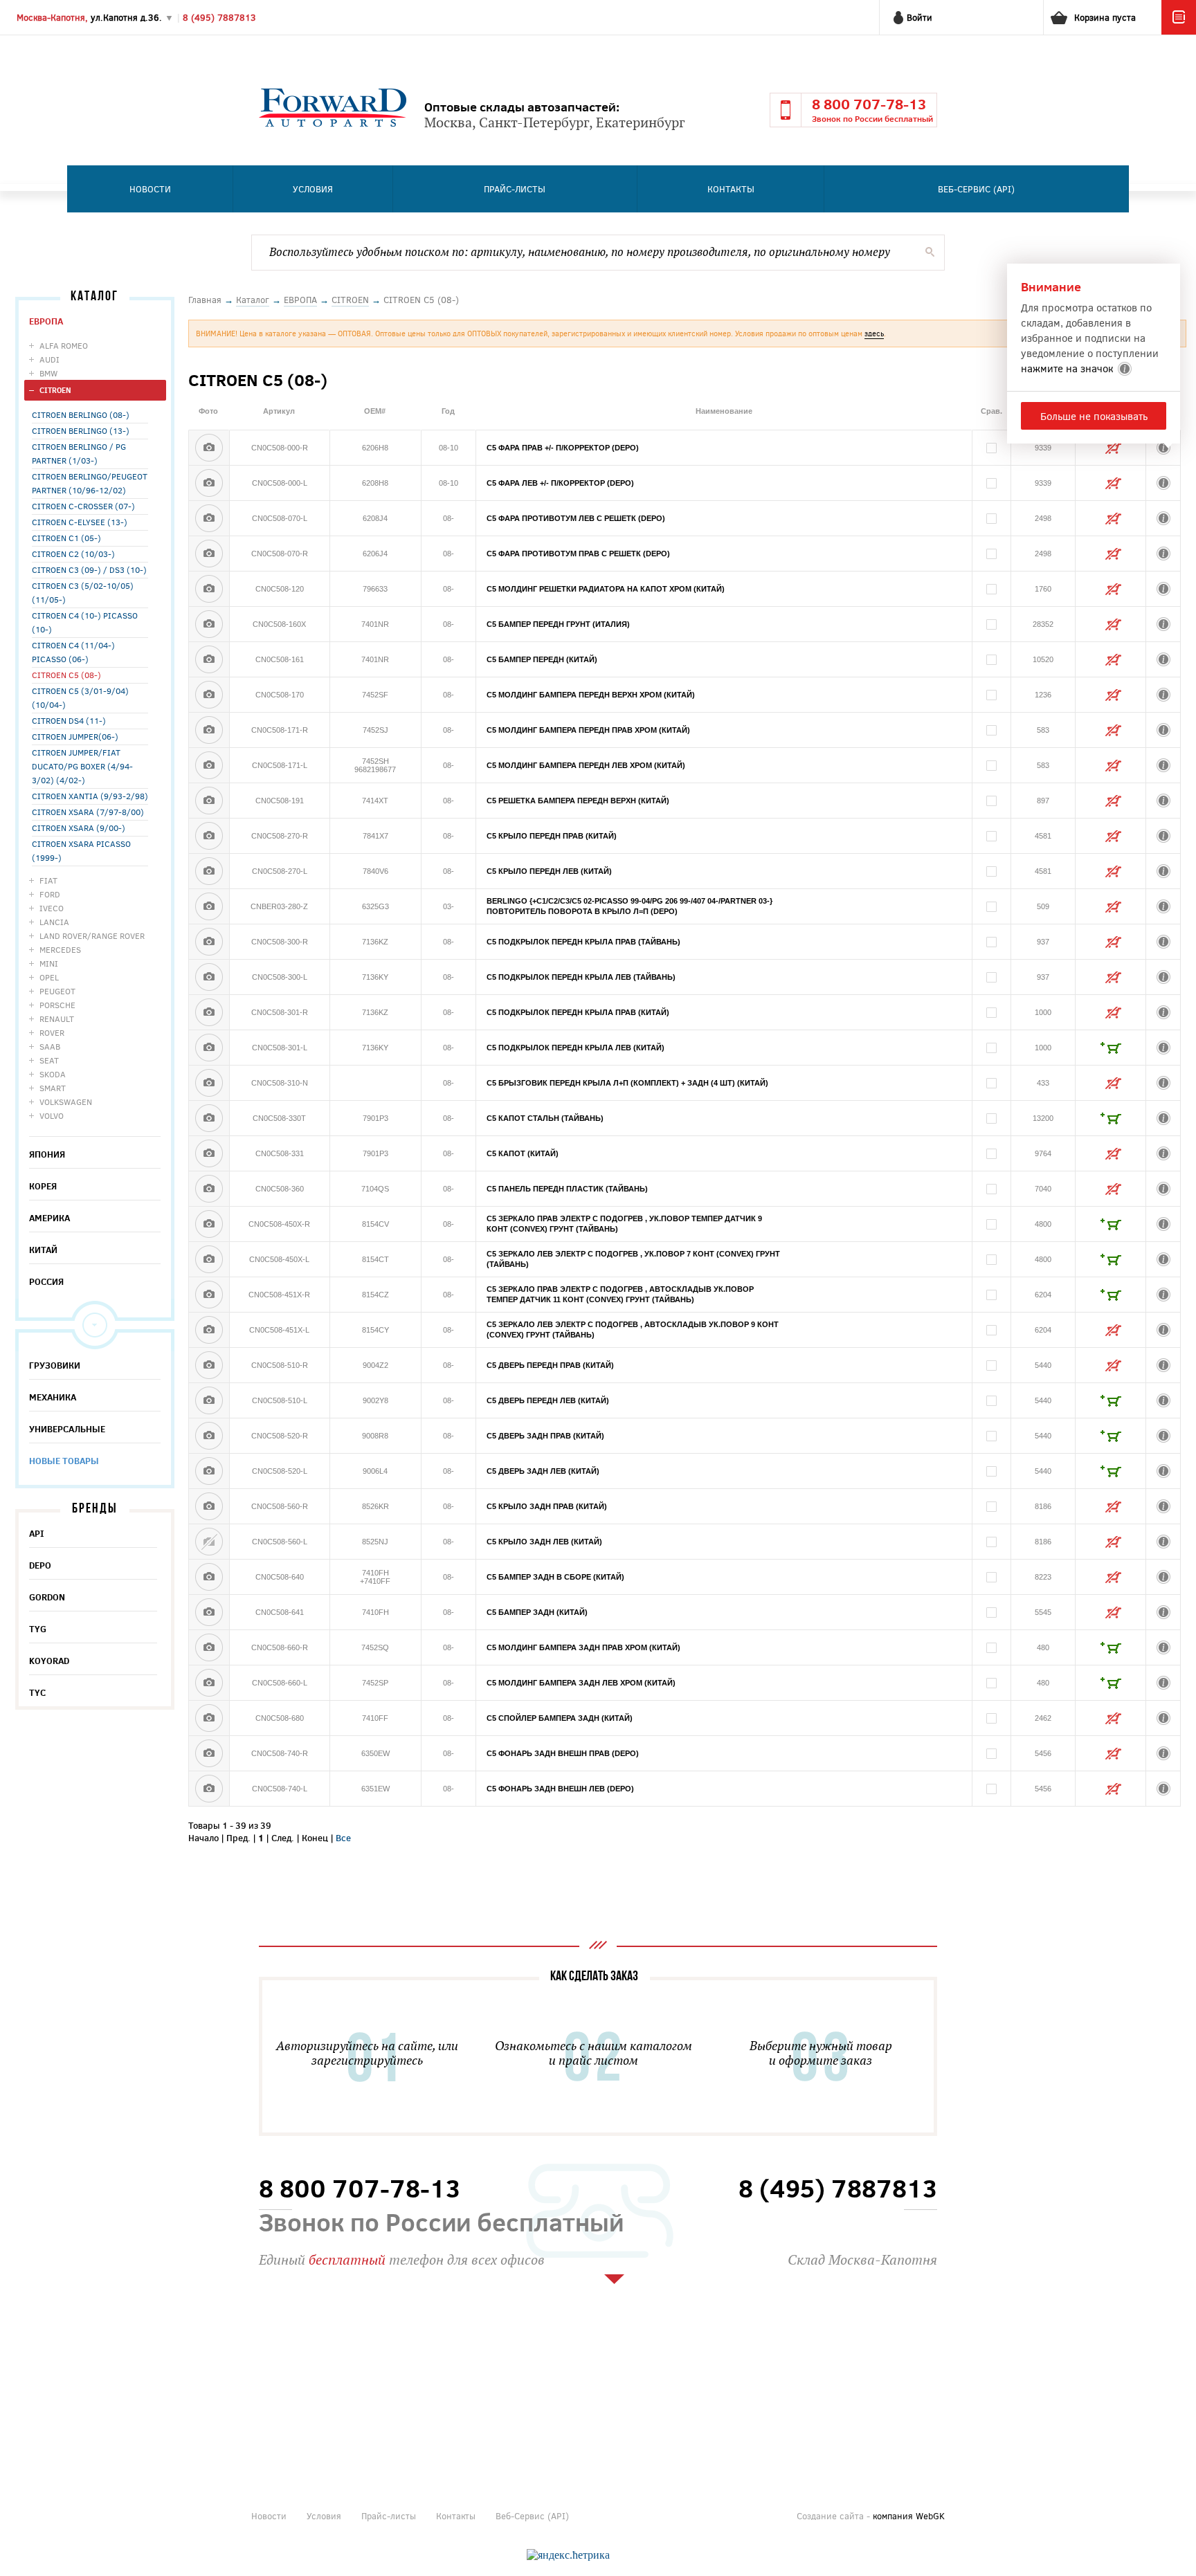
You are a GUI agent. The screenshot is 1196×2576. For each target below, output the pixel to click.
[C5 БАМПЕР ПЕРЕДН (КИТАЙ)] (209, 659)
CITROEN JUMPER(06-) (75, 736)
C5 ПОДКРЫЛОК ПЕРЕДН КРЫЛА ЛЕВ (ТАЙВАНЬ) (581, 977)
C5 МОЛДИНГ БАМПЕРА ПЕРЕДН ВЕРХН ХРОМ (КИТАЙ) (591, 695)
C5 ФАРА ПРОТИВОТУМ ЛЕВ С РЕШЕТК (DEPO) (576, 518)
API (37, 1533)
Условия (313, 189)
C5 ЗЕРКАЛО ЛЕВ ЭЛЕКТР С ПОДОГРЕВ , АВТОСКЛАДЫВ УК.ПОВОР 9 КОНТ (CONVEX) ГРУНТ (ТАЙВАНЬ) (633, 1330)
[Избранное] (1179, 31)
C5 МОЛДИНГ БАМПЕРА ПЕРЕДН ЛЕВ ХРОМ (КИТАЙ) (586, 765)
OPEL (49, 977)
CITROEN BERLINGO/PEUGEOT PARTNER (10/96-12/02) (90, 483)
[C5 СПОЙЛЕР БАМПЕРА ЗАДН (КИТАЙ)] (209, 1718)
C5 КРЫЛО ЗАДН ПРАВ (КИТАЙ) (547, 1506)
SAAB (50, 1046)
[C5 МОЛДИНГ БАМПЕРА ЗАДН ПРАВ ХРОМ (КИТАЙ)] (209, 1647)
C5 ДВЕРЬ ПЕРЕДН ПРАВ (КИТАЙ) (550, 1365)
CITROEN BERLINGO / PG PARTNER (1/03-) (79, 453)
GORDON (47, 1597)
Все (343, 1838)
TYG (38, 1629)
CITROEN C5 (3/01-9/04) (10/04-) (80, 697)
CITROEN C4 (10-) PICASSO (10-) (85, 622)
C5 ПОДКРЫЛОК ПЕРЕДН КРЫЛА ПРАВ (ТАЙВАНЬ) (583, 942)
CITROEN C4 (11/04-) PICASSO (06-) (73, 652)
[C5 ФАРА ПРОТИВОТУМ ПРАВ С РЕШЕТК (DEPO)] (209, 554)
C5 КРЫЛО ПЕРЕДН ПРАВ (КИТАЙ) (552, 836)
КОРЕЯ (43, 1186)
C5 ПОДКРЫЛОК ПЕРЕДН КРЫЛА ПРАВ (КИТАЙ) (578, 1012)
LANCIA (54, 922)
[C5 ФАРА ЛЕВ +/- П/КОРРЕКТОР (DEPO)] (209, 483)
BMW (48, 373)
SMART (53, 1088)
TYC (37, 1692)
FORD (50, 894)
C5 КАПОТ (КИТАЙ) (523, 1153)
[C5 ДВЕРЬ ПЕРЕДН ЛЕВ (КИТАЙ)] (209, 1400)
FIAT (48, 880)
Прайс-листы (515, 189)
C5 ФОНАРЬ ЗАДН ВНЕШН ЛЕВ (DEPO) (560, 1789)
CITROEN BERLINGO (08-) (81, 414)
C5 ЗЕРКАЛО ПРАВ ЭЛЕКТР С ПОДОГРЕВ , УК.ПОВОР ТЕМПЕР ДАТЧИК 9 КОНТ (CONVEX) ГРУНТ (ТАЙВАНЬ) (624, 1224)
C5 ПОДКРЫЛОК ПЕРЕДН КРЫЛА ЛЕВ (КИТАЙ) (576, 1048)
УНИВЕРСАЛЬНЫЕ (67, 1429)
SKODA (53, 1074)
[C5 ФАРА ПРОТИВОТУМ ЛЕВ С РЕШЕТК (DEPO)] (209, 518)
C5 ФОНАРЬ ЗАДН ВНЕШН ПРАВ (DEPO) (563, 1753)
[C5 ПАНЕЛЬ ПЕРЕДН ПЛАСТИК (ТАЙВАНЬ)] (209, 1189)
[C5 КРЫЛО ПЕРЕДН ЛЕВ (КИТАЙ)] (209, 871)
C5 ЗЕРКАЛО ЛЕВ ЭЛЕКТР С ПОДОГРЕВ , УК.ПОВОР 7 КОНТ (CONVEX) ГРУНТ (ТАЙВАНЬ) (633, 1259)
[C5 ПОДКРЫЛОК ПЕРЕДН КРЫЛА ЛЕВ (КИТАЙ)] (209, 1048)
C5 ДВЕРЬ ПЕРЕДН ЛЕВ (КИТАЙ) (548, 1400)
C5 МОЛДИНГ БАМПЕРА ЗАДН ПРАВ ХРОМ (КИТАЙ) (583, 1647)
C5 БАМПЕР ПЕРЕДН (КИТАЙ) (542, 659)
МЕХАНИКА (53, 1397)
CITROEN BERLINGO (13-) (81, 430)
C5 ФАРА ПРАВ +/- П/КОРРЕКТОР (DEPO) (563, 448)
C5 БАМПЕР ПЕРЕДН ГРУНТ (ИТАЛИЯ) (558, 624)
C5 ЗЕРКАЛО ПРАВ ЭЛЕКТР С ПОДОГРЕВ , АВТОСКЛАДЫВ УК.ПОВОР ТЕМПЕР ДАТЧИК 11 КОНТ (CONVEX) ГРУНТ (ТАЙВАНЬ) (620, 1294)
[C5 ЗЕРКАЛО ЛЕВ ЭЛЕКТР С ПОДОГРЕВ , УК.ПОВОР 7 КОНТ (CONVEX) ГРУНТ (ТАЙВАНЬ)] (209, 1259)
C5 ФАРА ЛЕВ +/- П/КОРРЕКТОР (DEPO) (560, 483)
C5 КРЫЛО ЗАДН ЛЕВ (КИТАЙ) (544, 1542)
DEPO (40, 1565)
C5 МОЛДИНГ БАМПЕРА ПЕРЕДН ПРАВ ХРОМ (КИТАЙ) (588, 730)
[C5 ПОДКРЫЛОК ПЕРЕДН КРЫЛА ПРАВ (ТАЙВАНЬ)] (209, 942)
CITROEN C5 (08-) (66, 675)
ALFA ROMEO (64, 345)
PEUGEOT (57, 991)
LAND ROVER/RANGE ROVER (92, 935)
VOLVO (52, 1115)
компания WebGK (909, 2516)
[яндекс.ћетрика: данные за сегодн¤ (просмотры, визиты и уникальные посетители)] (568, 2555)
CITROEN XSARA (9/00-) (79, 828)
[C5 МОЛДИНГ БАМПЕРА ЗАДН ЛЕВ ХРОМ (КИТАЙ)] (209, 1683)
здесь (874, 333)
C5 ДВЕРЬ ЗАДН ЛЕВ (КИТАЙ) (543, 1471)
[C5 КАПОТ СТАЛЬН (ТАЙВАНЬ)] (209, 1118)
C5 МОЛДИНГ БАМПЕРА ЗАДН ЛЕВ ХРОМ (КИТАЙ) (581, 1683)
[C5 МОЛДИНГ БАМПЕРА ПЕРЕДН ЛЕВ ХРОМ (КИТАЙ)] (209, 765)
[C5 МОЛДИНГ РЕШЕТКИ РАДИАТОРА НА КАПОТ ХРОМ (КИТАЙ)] (209, 589)
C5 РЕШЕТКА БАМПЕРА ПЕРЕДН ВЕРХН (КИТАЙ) (578, 801)
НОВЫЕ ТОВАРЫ (64, 1461)
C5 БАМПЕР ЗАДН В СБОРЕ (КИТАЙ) (555, 1577)
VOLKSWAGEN (66, 1102)
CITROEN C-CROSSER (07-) (83, 506)
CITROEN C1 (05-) (66, 538)
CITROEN (55, 390)
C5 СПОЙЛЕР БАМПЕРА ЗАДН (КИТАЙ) (560, 1718)
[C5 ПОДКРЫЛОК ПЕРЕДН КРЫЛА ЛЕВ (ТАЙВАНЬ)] (209, 977)
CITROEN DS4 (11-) (69, 720)
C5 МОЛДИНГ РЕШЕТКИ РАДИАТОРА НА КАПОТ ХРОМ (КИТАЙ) (606, 589)
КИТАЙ (43, 1250)
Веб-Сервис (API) (976, 189)
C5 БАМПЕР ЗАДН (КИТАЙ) (537, 1612)
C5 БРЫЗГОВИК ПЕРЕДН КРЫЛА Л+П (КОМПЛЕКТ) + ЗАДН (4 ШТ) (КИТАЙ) (627, 1083)
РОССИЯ (46, 1281)
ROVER (52, 1032)
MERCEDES (60, 949)
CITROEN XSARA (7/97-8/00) (88, 812)
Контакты (731, 189)
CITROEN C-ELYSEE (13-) (80, 522)
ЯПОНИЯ (47, 1154)
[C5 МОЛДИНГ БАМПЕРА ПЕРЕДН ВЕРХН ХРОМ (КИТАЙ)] (209, 695)
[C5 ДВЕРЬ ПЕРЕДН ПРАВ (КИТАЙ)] (209, 1365)
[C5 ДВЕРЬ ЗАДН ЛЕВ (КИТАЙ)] (209, 1471)
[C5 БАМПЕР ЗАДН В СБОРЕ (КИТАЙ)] (209, 1577)
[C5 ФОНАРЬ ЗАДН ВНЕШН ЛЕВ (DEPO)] (209, 1789)
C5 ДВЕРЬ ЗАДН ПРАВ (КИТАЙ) (545, 1436)
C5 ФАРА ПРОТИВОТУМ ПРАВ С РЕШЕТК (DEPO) (578, 554)
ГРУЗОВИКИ (55, 1365)
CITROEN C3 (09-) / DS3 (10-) (89, 569)
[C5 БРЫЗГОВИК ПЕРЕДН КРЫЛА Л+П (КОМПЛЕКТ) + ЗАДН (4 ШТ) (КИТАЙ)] (209, 1083)
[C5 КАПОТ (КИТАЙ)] (209, 1153)
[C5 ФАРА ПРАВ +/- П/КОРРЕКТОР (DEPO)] (209, 448)
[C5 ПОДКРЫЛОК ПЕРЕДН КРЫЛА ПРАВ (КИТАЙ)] (209, 1012)
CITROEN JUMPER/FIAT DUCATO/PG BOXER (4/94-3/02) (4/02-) (82, 766)
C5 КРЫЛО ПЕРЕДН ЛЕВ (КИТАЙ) (549, 871)
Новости (150, 189)
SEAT (49, 1060)
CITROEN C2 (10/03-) (73, 554)
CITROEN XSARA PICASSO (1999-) (81, 850)
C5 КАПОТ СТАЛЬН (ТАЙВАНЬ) (545, 1118)
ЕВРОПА (46, 321)
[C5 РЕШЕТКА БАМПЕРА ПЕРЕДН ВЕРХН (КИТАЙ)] (209, 801)
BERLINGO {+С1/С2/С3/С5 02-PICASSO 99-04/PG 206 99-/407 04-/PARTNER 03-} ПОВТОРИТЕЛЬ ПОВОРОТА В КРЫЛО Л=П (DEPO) (629, 906)
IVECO (52, 908)
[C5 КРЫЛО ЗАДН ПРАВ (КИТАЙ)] (209, 1506)
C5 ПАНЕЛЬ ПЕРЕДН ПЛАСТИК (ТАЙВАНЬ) (567, 1189)
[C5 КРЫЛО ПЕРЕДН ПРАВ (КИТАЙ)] (209, 836)
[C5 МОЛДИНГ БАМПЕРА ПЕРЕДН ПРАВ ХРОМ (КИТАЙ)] (209, 730)
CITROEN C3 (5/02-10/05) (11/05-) (83, 592)
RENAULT (57, 1018)
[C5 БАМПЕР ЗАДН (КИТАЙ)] (209, 1612)
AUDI (49, 359)
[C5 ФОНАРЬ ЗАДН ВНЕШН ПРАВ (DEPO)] (209, 1753)
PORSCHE (57, 1005)
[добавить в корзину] (1111, 1048)
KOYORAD (49, 1661)
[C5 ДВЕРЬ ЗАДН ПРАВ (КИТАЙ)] (209, 1436)
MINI (49, 963)
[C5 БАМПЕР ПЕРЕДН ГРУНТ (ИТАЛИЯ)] (209, 624)
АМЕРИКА (49, 1218)
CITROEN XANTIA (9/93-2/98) (90, 796)
